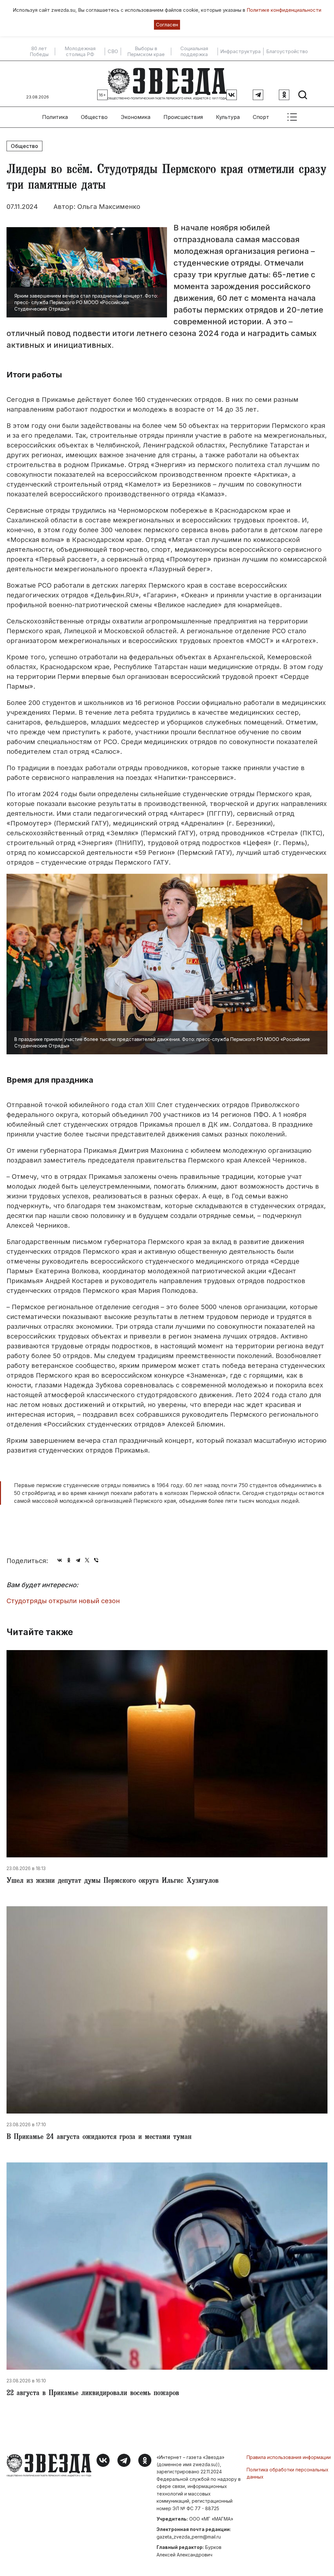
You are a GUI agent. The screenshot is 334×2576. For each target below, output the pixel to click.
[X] (87, 1560)
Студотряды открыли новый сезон (63, 1601)
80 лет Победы (39, 51)
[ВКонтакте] (60, 1560)
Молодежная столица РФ (80, 51)
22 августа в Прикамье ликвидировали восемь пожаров (93, 2394)
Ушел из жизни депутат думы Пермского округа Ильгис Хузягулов (113, 1881)
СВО (113, 51)
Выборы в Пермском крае (146, 51)
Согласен (167, 25)
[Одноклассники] (69, 1560)
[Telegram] (78, 1560)
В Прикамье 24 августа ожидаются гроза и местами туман (99, 2138)
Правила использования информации (289, 2457)
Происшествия (183, 117)
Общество (94, 117)
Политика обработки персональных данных (288, 2473)
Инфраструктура (240, 51)
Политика (55, 117)
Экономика (136, 117)
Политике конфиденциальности (284, 10)
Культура (228, 117)
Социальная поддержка (194, 51)
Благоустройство (287, 51)
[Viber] (96, 1560)
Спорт (261, 117)
